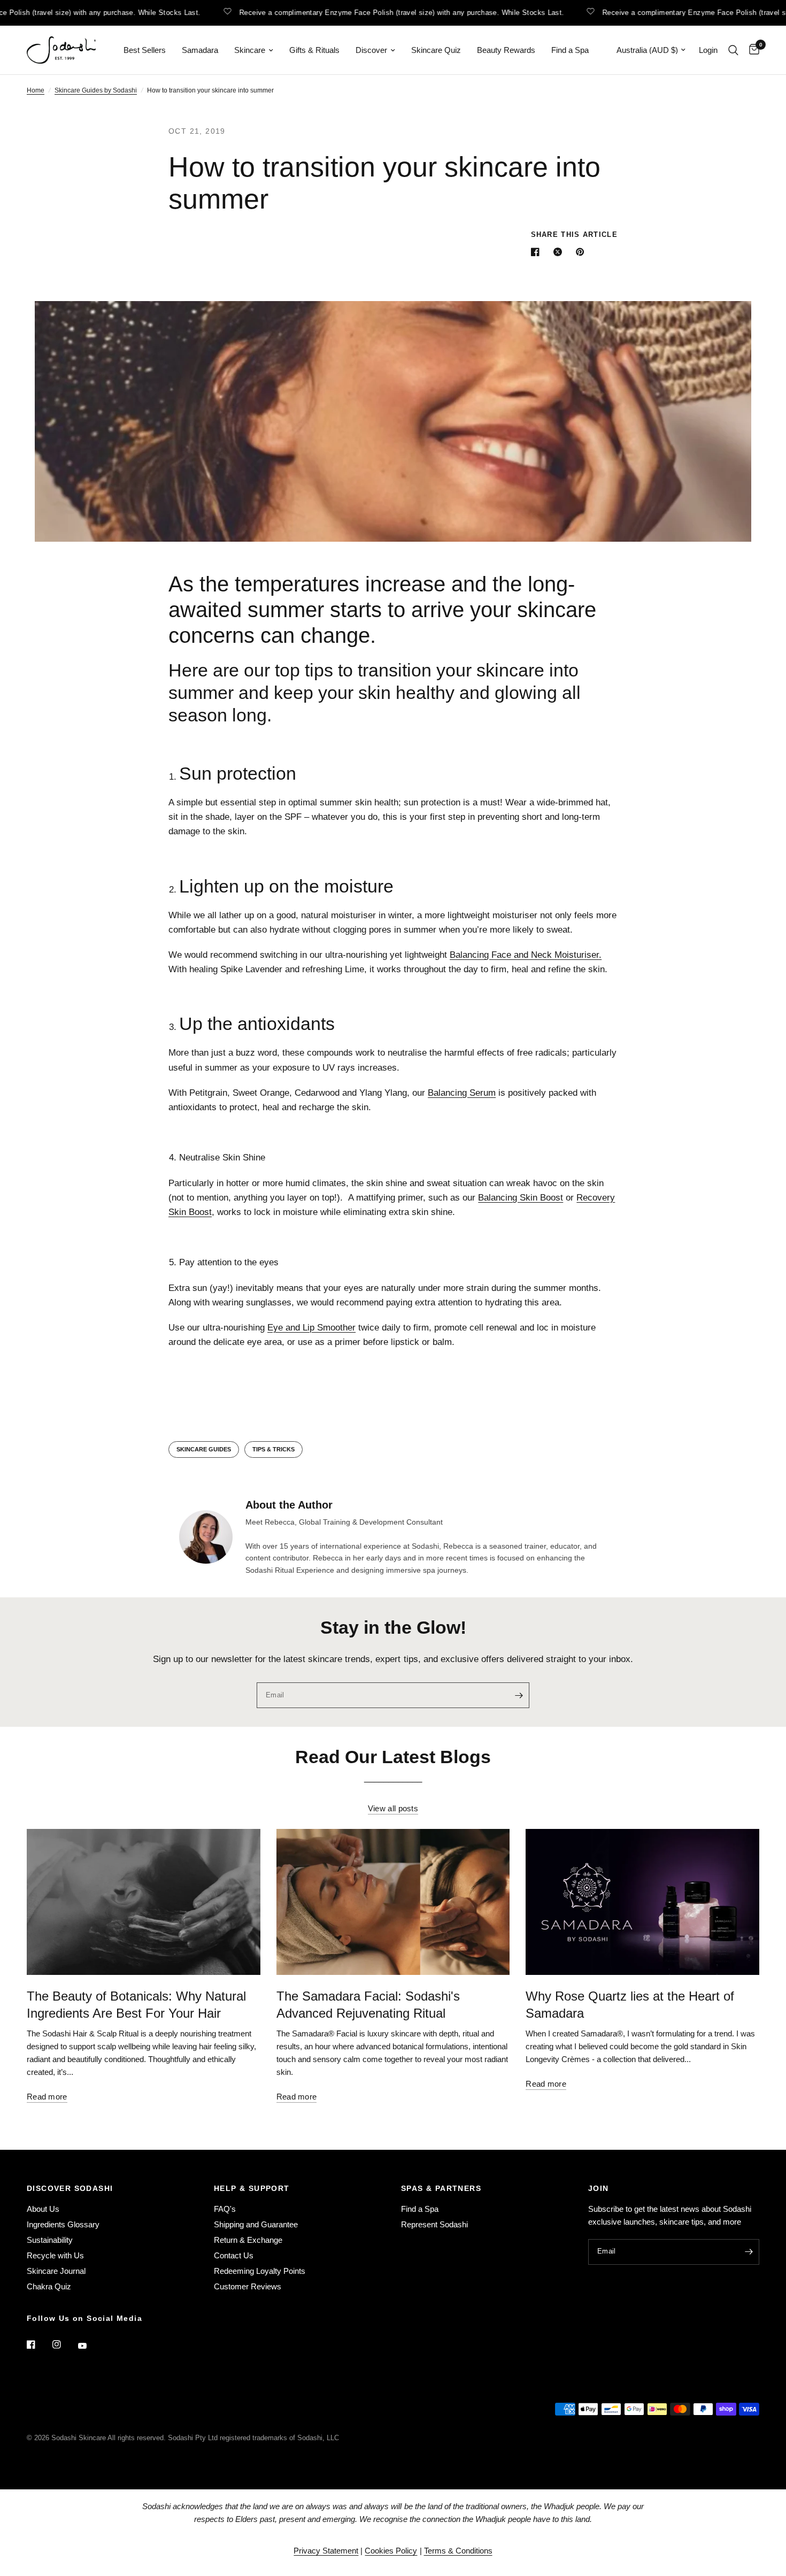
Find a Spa (570, 50)
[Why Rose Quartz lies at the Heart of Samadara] (642, 1902)
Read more (47, 2097)
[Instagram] (64, 2344)
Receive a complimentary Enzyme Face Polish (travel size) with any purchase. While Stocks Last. (383, 12)
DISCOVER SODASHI (70, 2188)
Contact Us (234, 2255)
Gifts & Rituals (314, 50)
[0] (752, 50)
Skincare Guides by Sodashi (96, 90)
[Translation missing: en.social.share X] (560, 252)
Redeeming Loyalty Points (260, 2271)
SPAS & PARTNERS (441, 2188)
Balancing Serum (462, 1093)
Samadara (200, 50)
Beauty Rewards (506, 50)
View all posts (393, 1808)
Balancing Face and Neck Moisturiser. (526, 955)
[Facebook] (38, 2344)
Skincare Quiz (436, 50)
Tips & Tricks (273, 1449)
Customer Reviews (248, 2286)
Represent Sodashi (434, 2224)
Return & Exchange (248, 2240)
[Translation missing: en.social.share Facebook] (537, 252)
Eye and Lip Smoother (311, 1328)
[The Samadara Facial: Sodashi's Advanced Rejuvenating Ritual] (393, 1902)
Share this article (574, 234)
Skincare (250, 50)
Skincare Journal (56, 2271)
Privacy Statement (326, 2551)
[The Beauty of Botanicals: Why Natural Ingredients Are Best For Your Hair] (144, 1902)
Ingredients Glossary (63, 2224)
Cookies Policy (391, 2551)
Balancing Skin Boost (521, 1198)
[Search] (733, 50)
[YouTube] (90, 2346)
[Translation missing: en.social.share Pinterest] (582, 252)
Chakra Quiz (49, 2286)
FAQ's (225, 2209)
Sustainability (50, 2240)
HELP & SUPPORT (252, 2188)
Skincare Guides (204, 1449)
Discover (371, 50)
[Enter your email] (519, 1695)
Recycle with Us (55, 2255)
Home (36, 90)
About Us (43, 2209)
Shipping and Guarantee (256, 2224)
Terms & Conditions (458, 2551)
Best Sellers (145, 50)
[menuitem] (145, 50)
